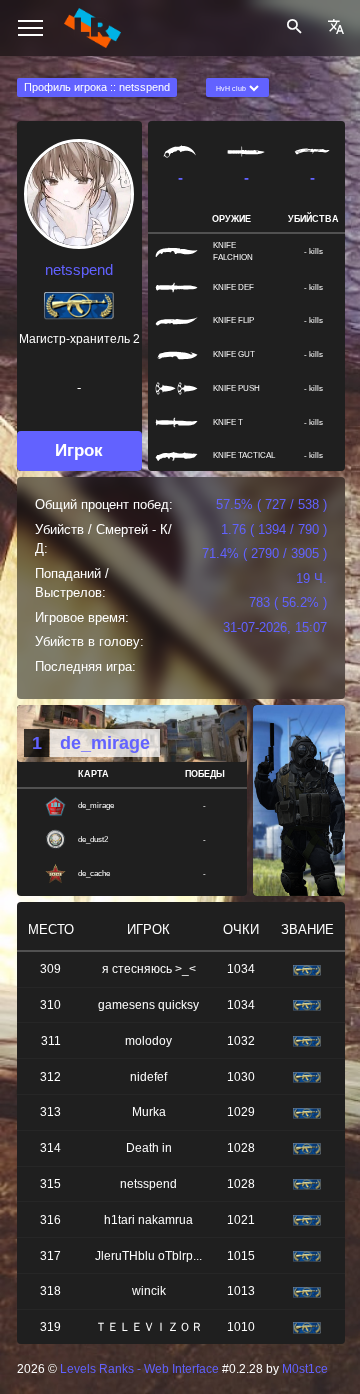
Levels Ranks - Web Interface (139, 1369)
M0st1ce (305, 1369)
